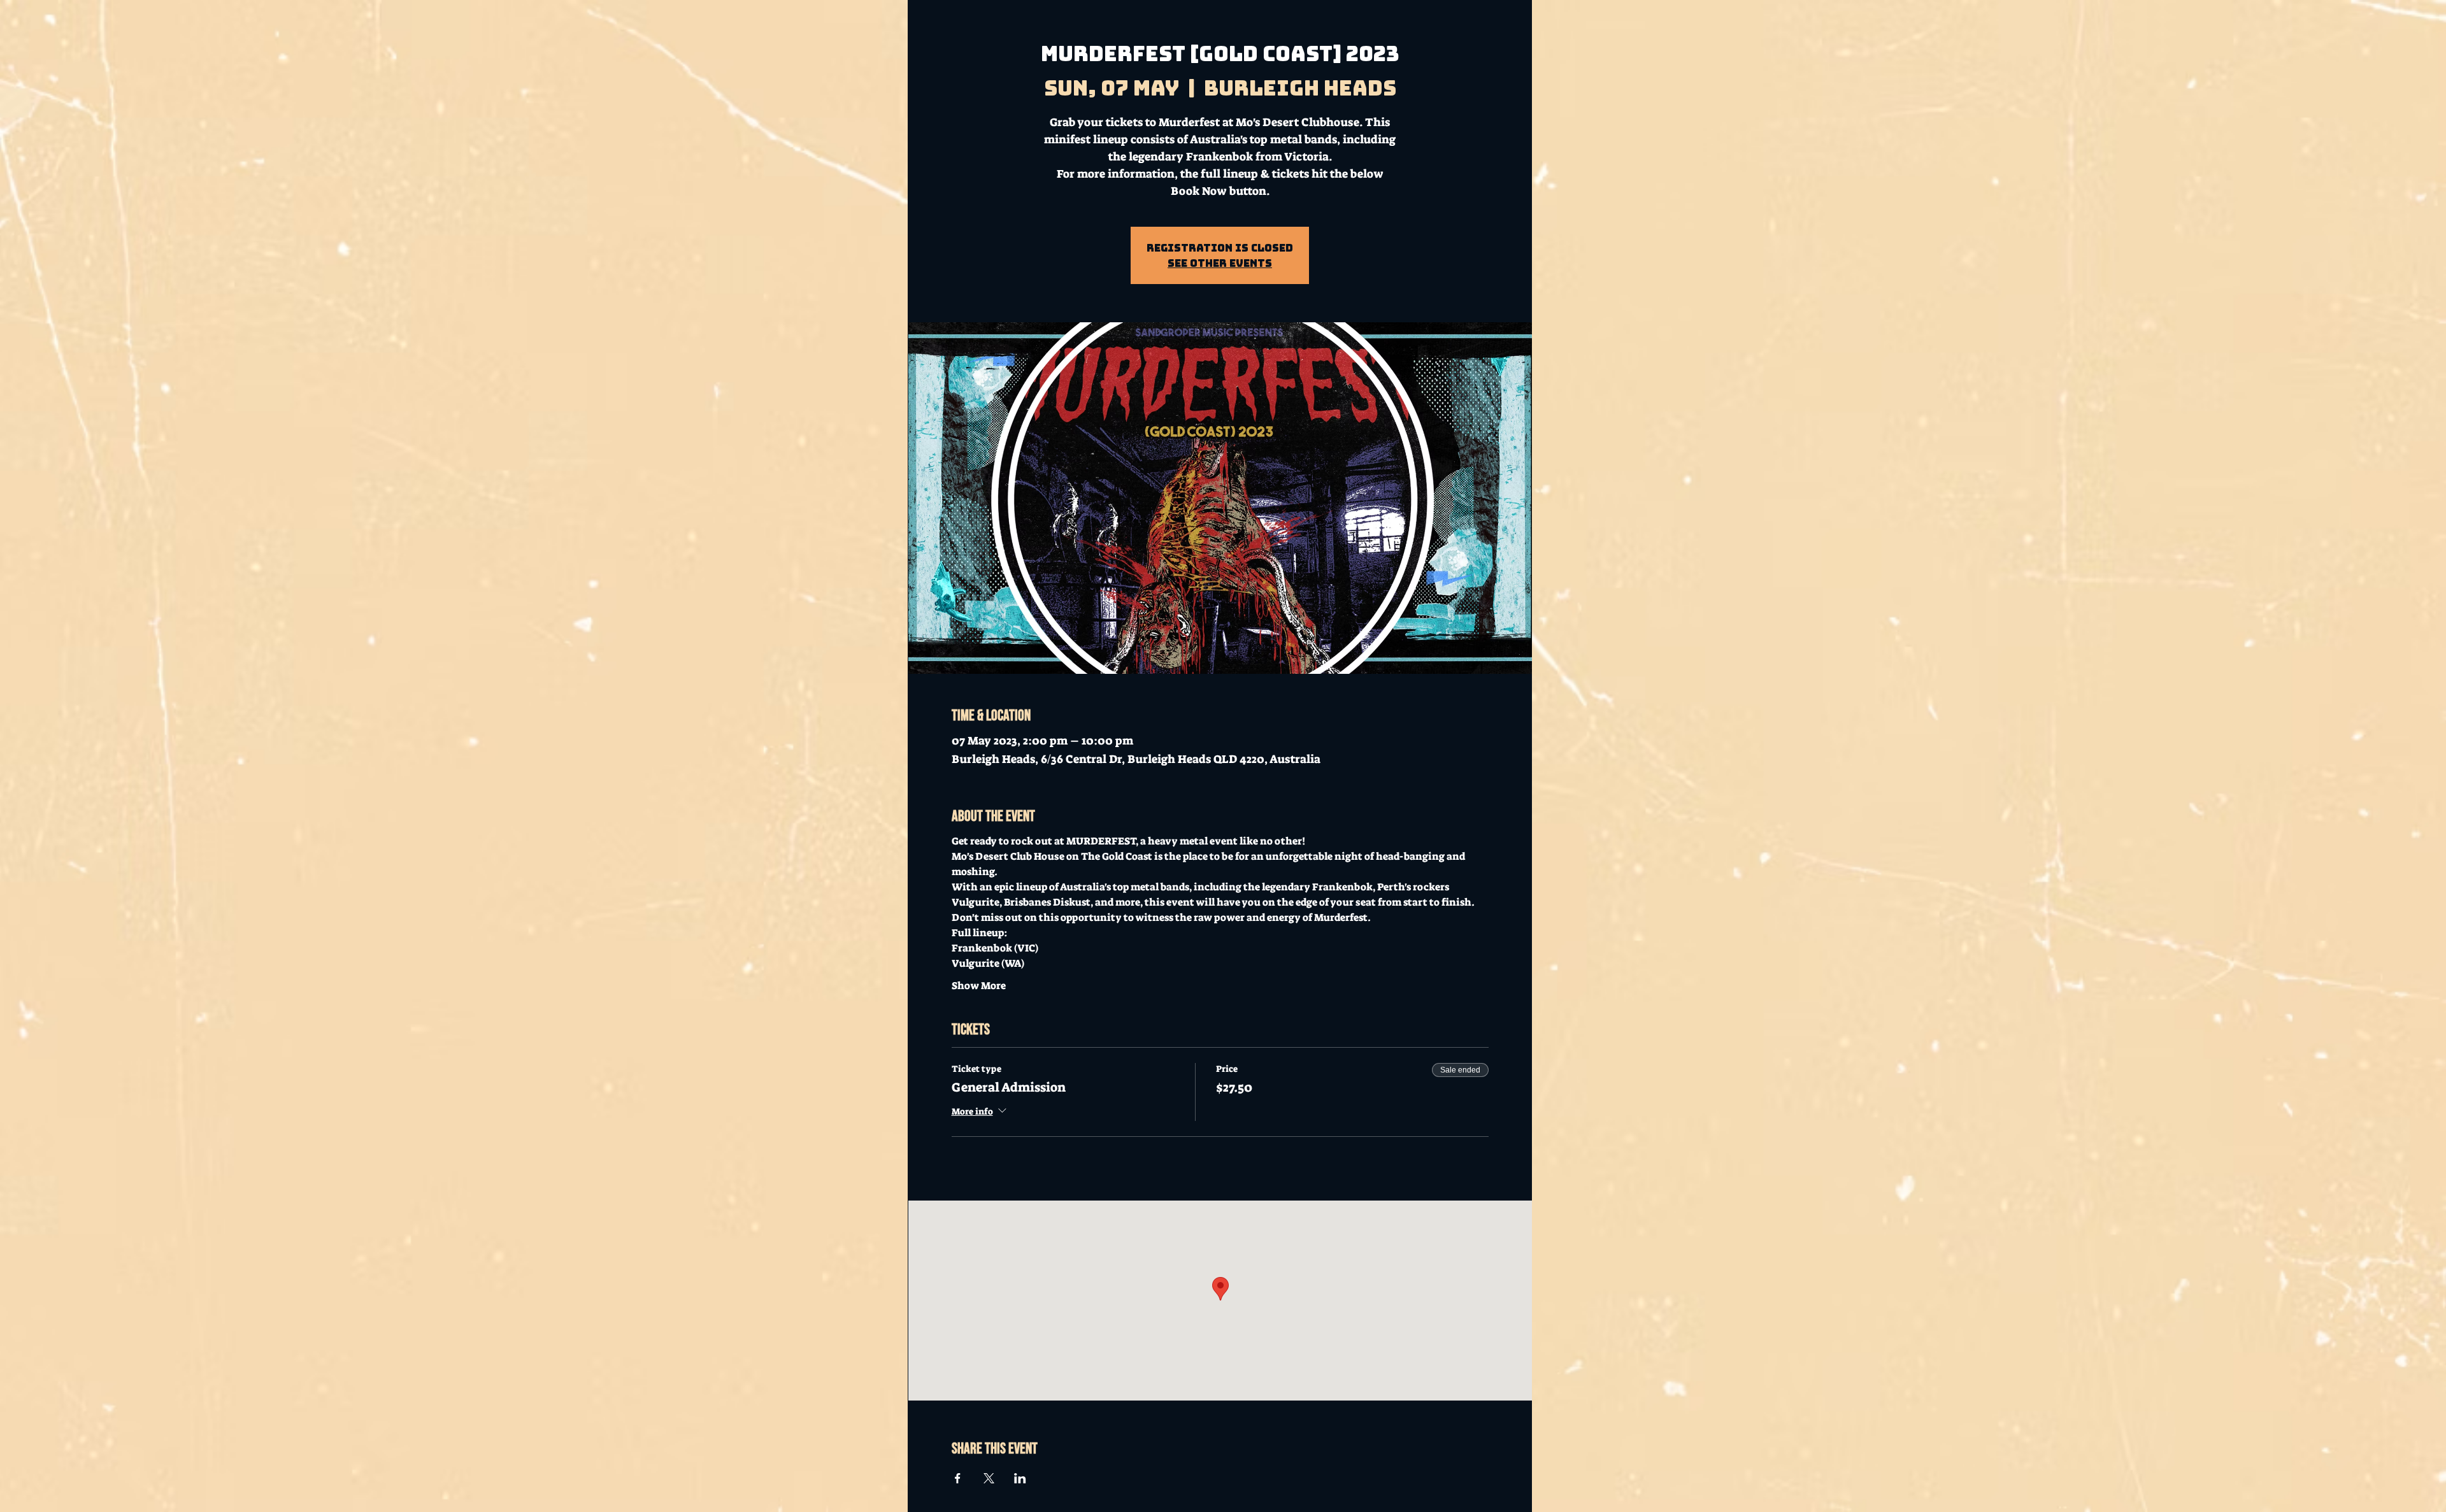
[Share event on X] (989, 1478)
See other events (1220, 263)
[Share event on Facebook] (958, 1478)
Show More (979, 986)
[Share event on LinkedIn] (1020, 1478)
